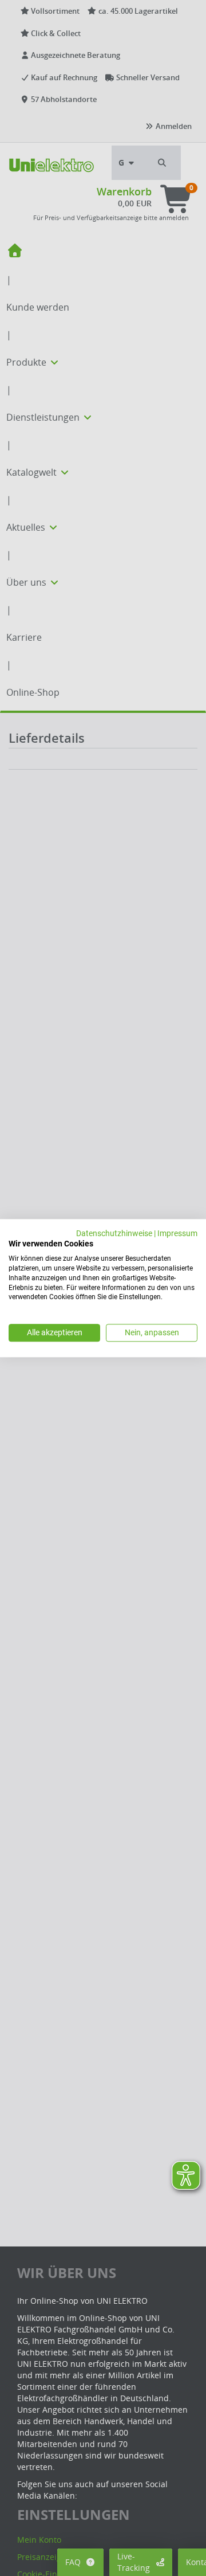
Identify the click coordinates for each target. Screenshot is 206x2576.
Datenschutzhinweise (114, 1233)
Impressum (177, 1233)
